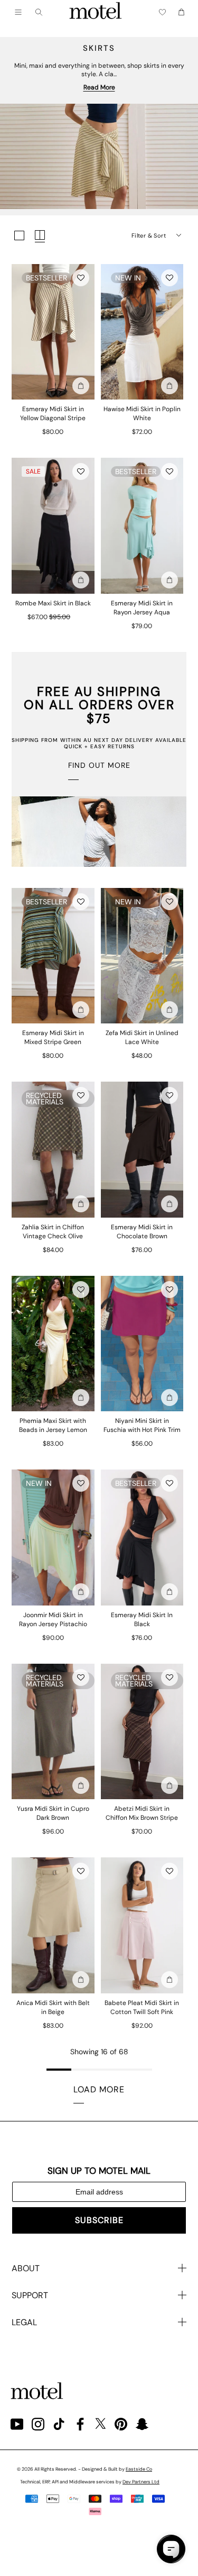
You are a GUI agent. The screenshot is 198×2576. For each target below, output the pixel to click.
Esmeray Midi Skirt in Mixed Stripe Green (53, 1037)
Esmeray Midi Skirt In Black (142, 1620)
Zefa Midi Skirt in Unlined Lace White (142, 1037)
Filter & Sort (149, 235)
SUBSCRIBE (99, 2220)
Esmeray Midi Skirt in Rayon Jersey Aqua (142, 608)
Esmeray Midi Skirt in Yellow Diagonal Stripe (53, 414)
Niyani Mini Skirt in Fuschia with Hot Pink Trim (142, 1425)
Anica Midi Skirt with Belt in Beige (53, 2007)
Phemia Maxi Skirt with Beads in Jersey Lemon (53, 1425)
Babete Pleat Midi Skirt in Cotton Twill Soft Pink (142, 2007)
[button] (81, 278)
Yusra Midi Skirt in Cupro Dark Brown (53, 1813)
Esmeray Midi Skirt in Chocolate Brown (142, 1232)
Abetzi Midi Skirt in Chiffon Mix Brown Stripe (142, 1813)
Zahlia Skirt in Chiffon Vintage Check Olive (53, 1232)
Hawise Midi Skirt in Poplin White (142, 414)
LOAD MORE (99, 2089)
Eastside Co (139, 2469)
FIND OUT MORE (99, 765)
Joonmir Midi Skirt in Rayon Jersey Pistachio (53, 1620)
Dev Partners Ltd (141, 2482)
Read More (99, 87)
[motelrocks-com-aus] (96, 12)
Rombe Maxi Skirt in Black (53, 603)
